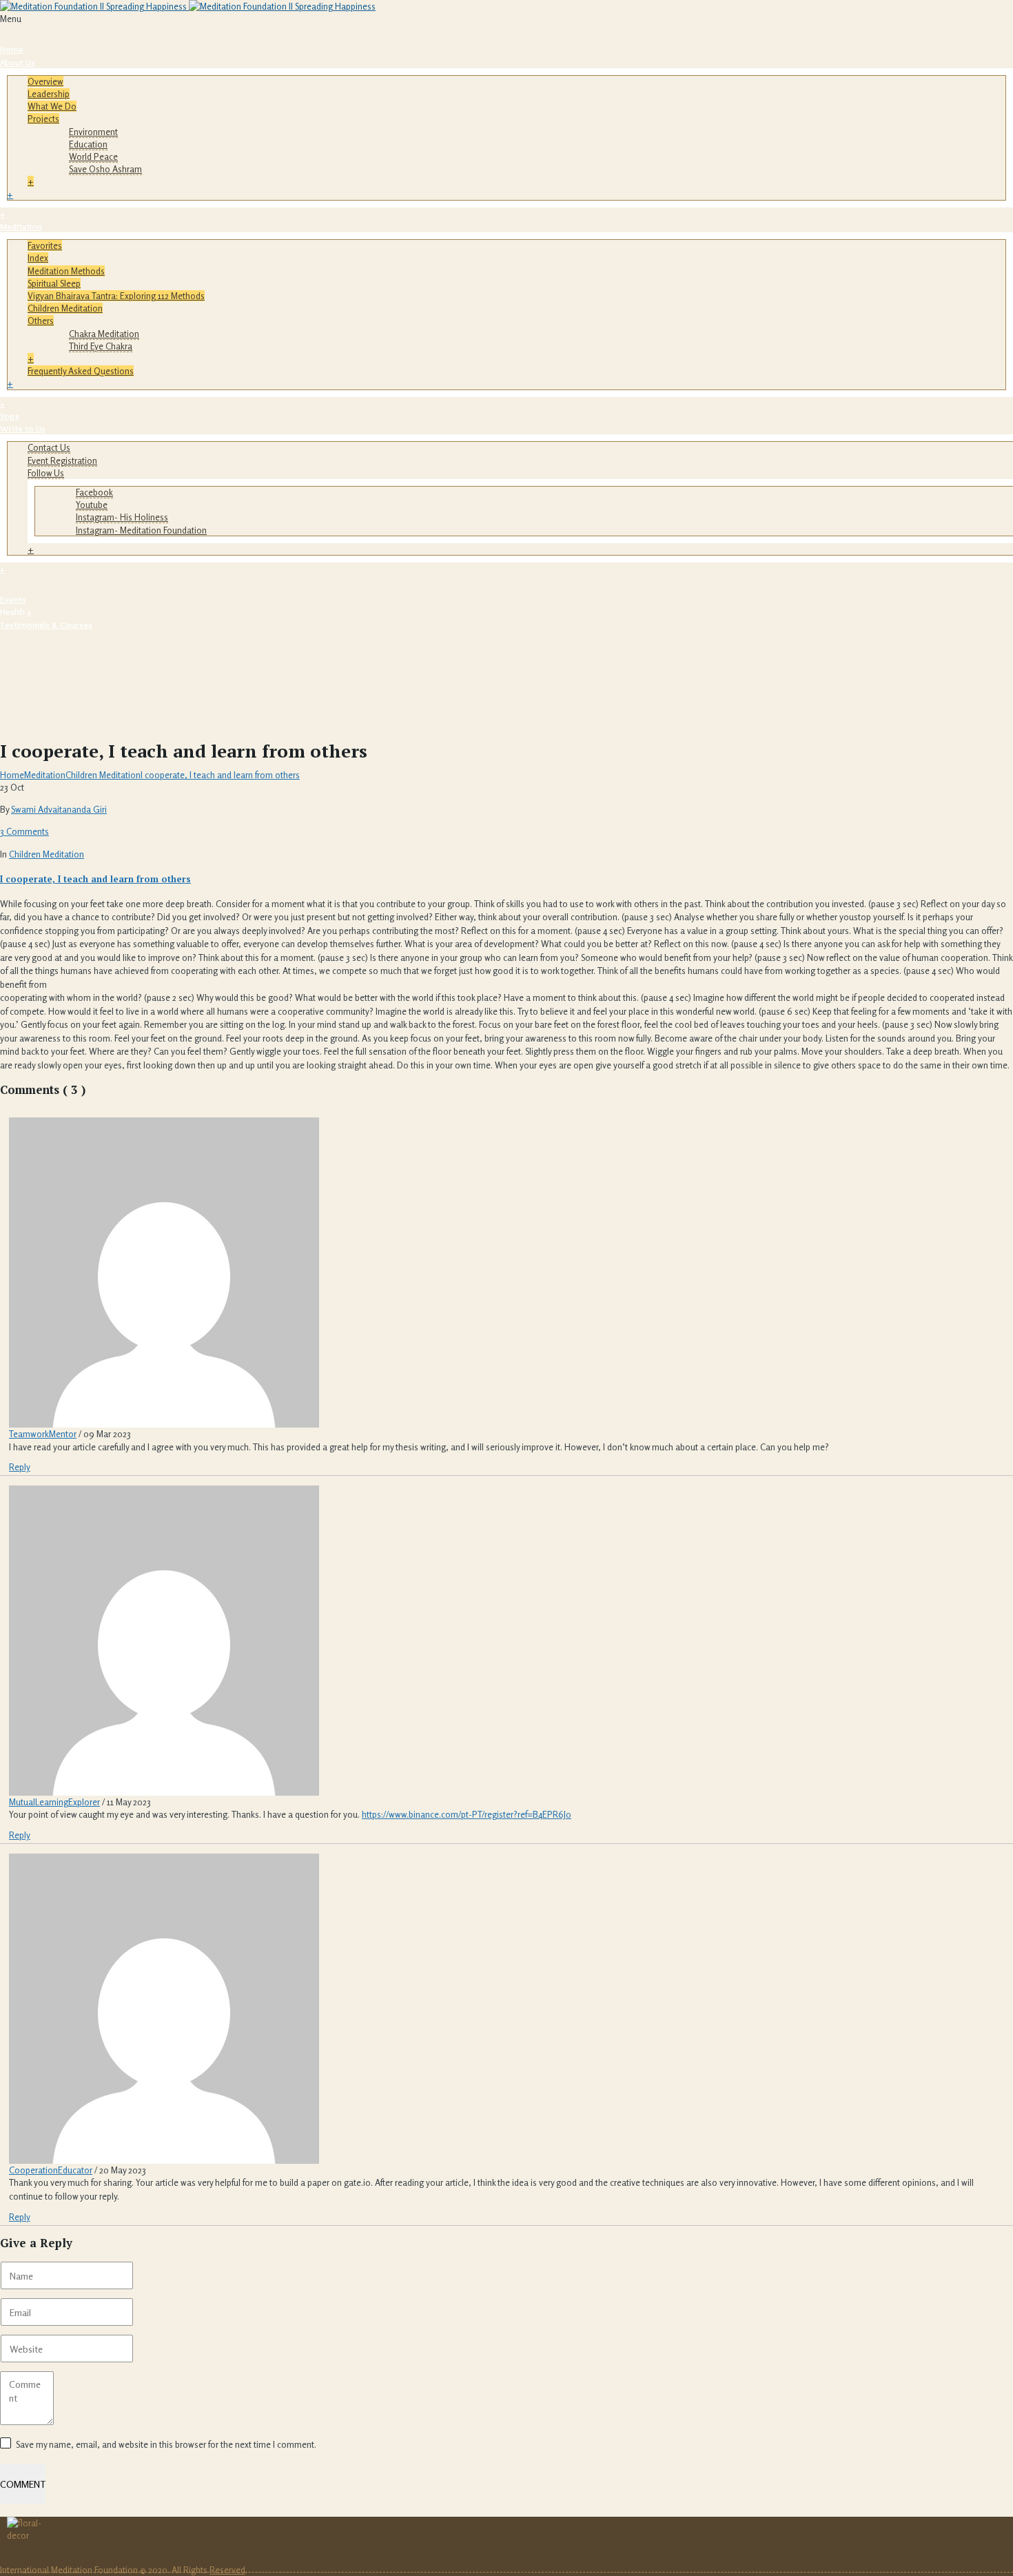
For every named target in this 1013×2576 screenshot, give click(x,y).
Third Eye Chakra (101, 346)
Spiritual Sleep (54, 283)
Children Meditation (65, 308)
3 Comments (24, 831)
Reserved (227, 2570)
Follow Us (46, 473)
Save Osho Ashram (105, 169)
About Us (18, 62)
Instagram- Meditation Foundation (141, 530)
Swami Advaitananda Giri (59, 809)
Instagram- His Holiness (122, 517)
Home (12, 49)
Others (41, 321)
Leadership (49, 94)
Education (88, 144)
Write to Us (23, 428)
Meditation (21, 226)
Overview (45, 81)
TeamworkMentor (43, 1434)
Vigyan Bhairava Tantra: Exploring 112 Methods (116, 296)
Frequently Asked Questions (81, 371)
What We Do (52, 106)
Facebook (94, 492)
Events (13, 599)
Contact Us (49, 447)
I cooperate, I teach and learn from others (220, 775)
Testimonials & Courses (46, 625)
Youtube (92, 505)
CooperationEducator (51, 2170)
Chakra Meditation (104, 334)
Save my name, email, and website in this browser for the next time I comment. (166, 2444)
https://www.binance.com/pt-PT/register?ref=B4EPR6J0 (467, 1814)
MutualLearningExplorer (54, 1802)
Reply (20, 1467)
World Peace (93, 156)
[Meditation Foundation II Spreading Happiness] (188, 6)
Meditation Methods (66, 271)
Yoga (10, 416)
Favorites (45, 245)
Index (38, 258)
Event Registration (62, 460)
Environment (93, 132)
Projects (43, 119)
